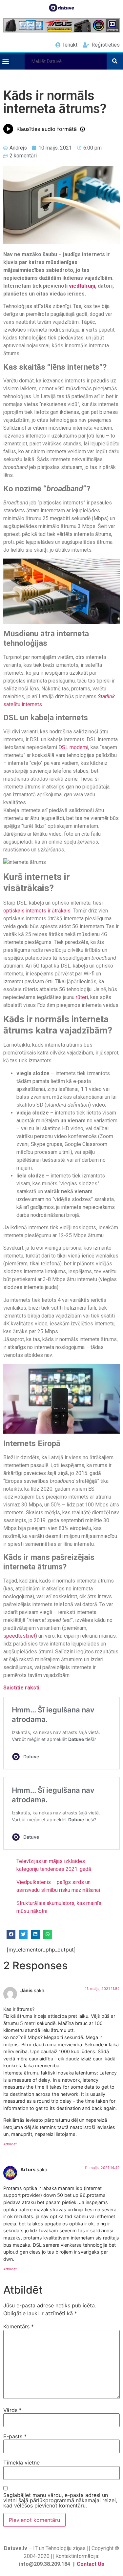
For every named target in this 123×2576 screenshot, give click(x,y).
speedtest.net (19, 1636)
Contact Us (91, 2564)
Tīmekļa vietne (21, 2463)
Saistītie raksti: (22, 1688)
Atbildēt (10, 2144)
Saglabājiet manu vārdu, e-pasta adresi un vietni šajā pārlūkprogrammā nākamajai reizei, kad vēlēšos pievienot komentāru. (60, 2500)
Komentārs (19, 2326)
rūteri (82, 997)
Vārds (12, 2410)
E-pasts (15, 2436)
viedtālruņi (82, 286)
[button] (5, 61)
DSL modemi (73, 747)
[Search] (115, 61)
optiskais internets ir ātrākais (37, 911)
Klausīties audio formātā (47, 129)
